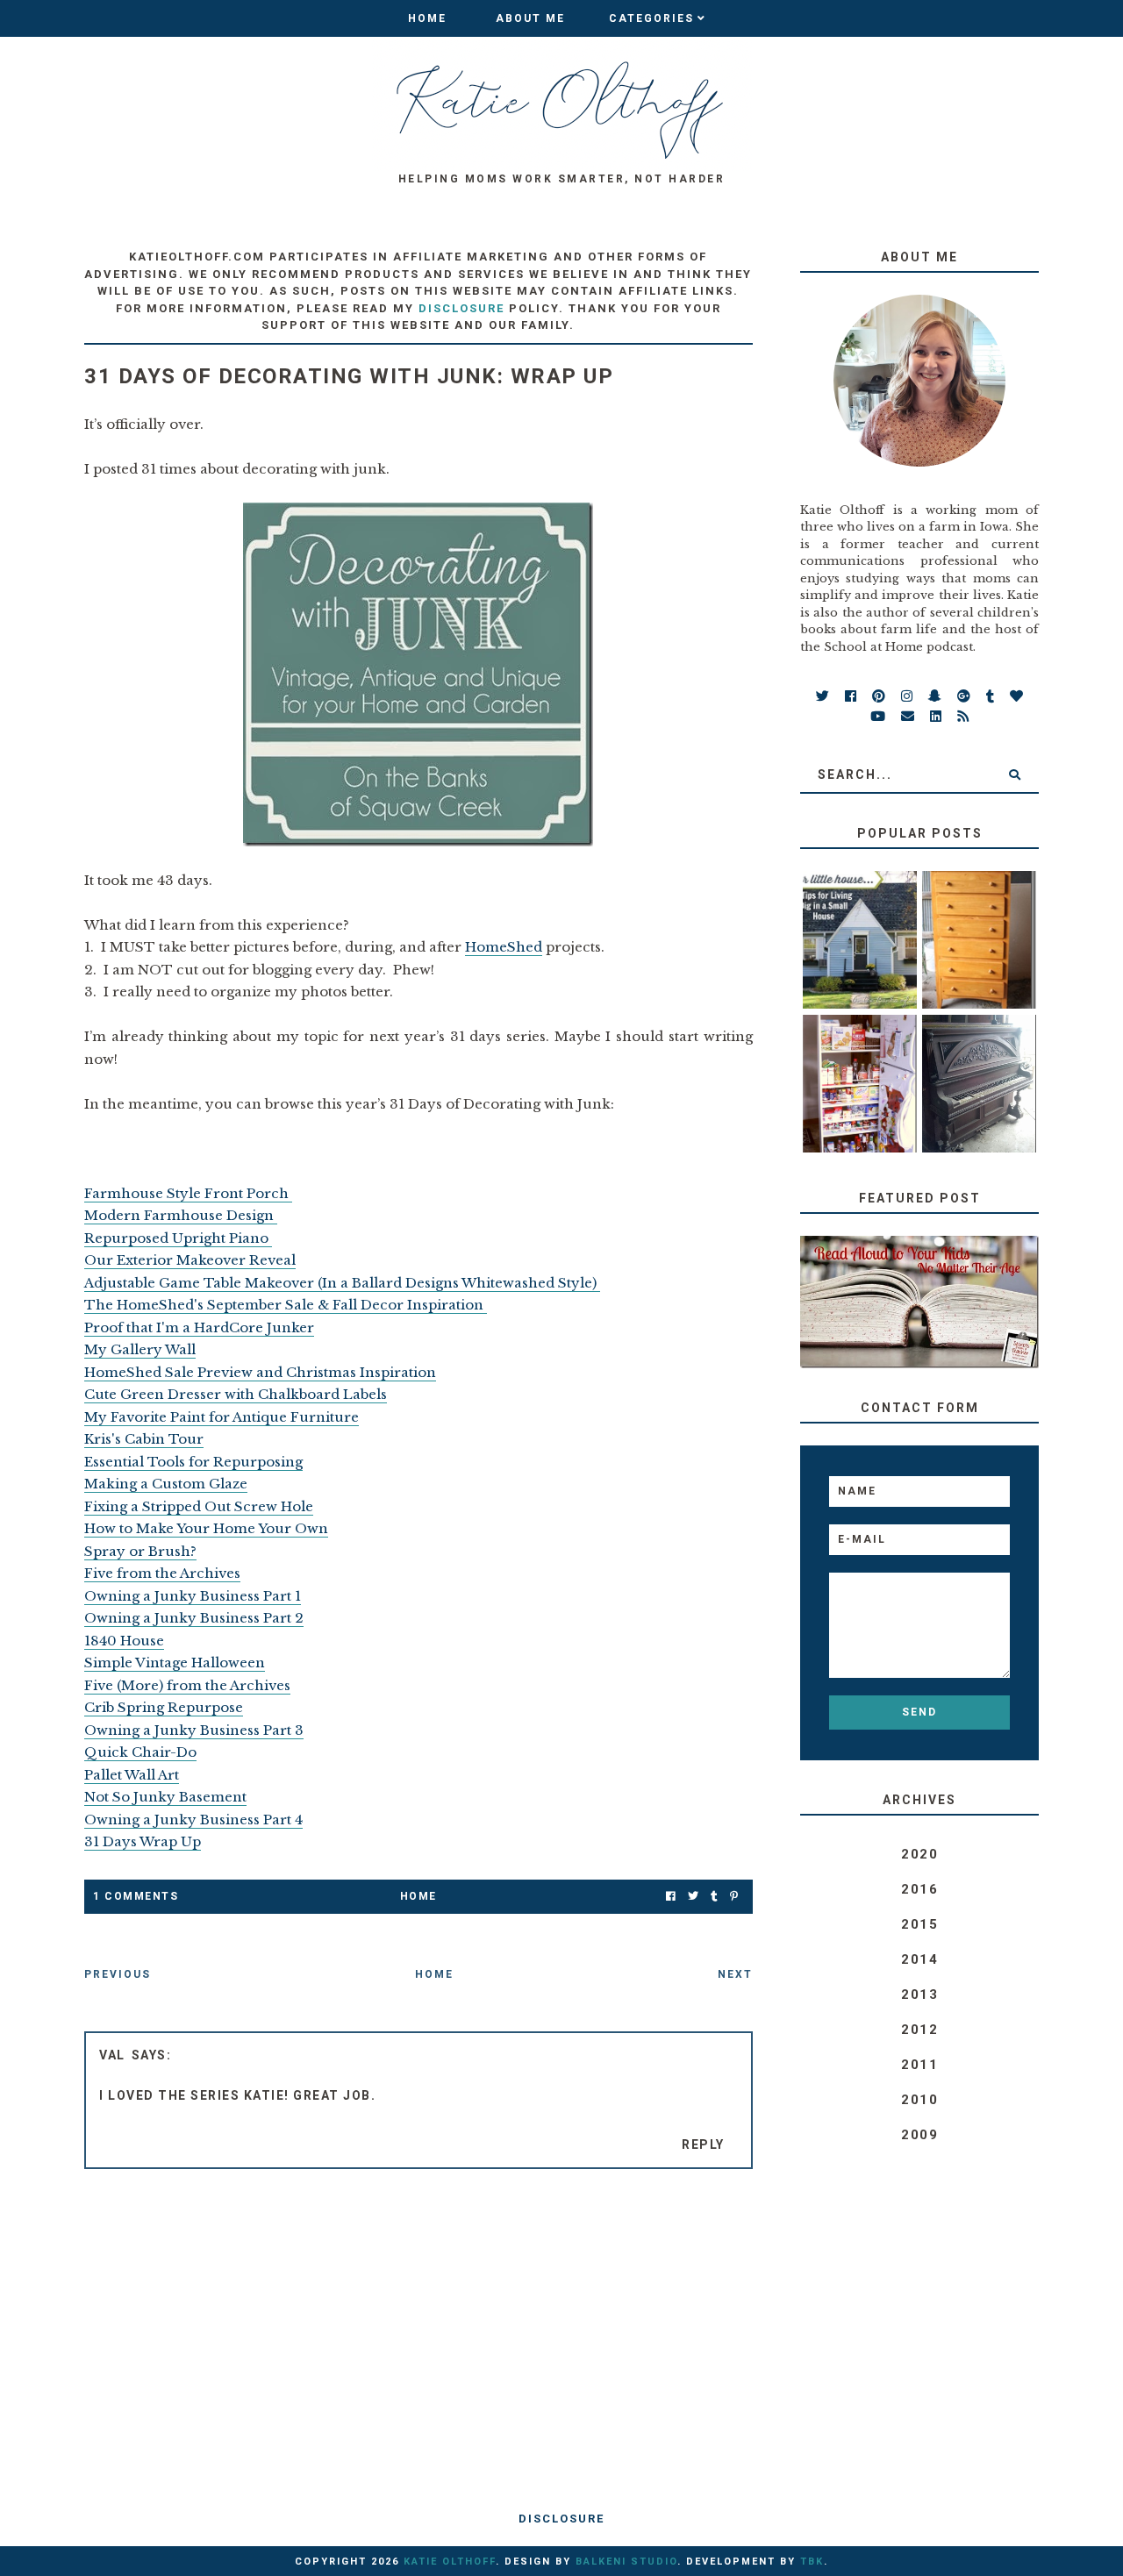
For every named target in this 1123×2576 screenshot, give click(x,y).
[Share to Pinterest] (734, 1897)
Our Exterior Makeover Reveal (190, 1260)
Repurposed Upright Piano (178, 1238)
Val (112, 2055)
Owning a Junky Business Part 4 (193, 1820)
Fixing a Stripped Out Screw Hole (199, 1506)
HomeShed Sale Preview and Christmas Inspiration (260, 1372)
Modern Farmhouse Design (181, 1215)
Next (735, 1974)
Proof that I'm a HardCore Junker (199, 1327)
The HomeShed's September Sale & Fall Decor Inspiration (286, 1305)
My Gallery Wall (140, 1349)
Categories (651, 18)
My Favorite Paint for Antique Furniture (222, 1417)
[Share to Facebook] (671, 1897)
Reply (703, 2144)
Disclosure (561, 2519)
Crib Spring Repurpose (164, 1707)
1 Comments (136, 1896)
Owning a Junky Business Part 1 (193, 1596)
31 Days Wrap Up (143, 1841)
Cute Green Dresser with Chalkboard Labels (236, 1394)
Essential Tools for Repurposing (193, 1462)
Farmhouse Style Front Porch (188, 1193)
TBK (812, 2562)
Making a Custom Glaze (166, 1484)
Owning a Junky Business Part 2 (194, 1618)
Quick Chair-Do (140, 1752)
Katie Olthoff (450, 2562)
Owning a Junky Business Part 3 (194, 1730)
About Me (530, 18)
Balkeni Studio (626, 2562)
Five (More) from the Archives (187, 1685)
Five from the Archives (162, 1573)
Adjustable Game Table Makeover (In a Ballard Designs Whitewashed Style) (342, 1283)
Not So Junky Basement (165, 1797)
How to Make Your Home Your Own (206, 1528)
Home (427, 18)
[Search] (1015, 774)
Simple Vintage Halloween (175, 1663)
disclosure (461, 308)
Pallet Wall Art (132, 1775)
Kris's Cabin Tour (144, 1439)
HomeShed (504, 947)
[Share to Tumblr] (714, 1897)
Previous (118, 1974)
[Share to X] (693, 1897)
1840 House (124, 1641)
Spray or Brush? (140, 1551)
